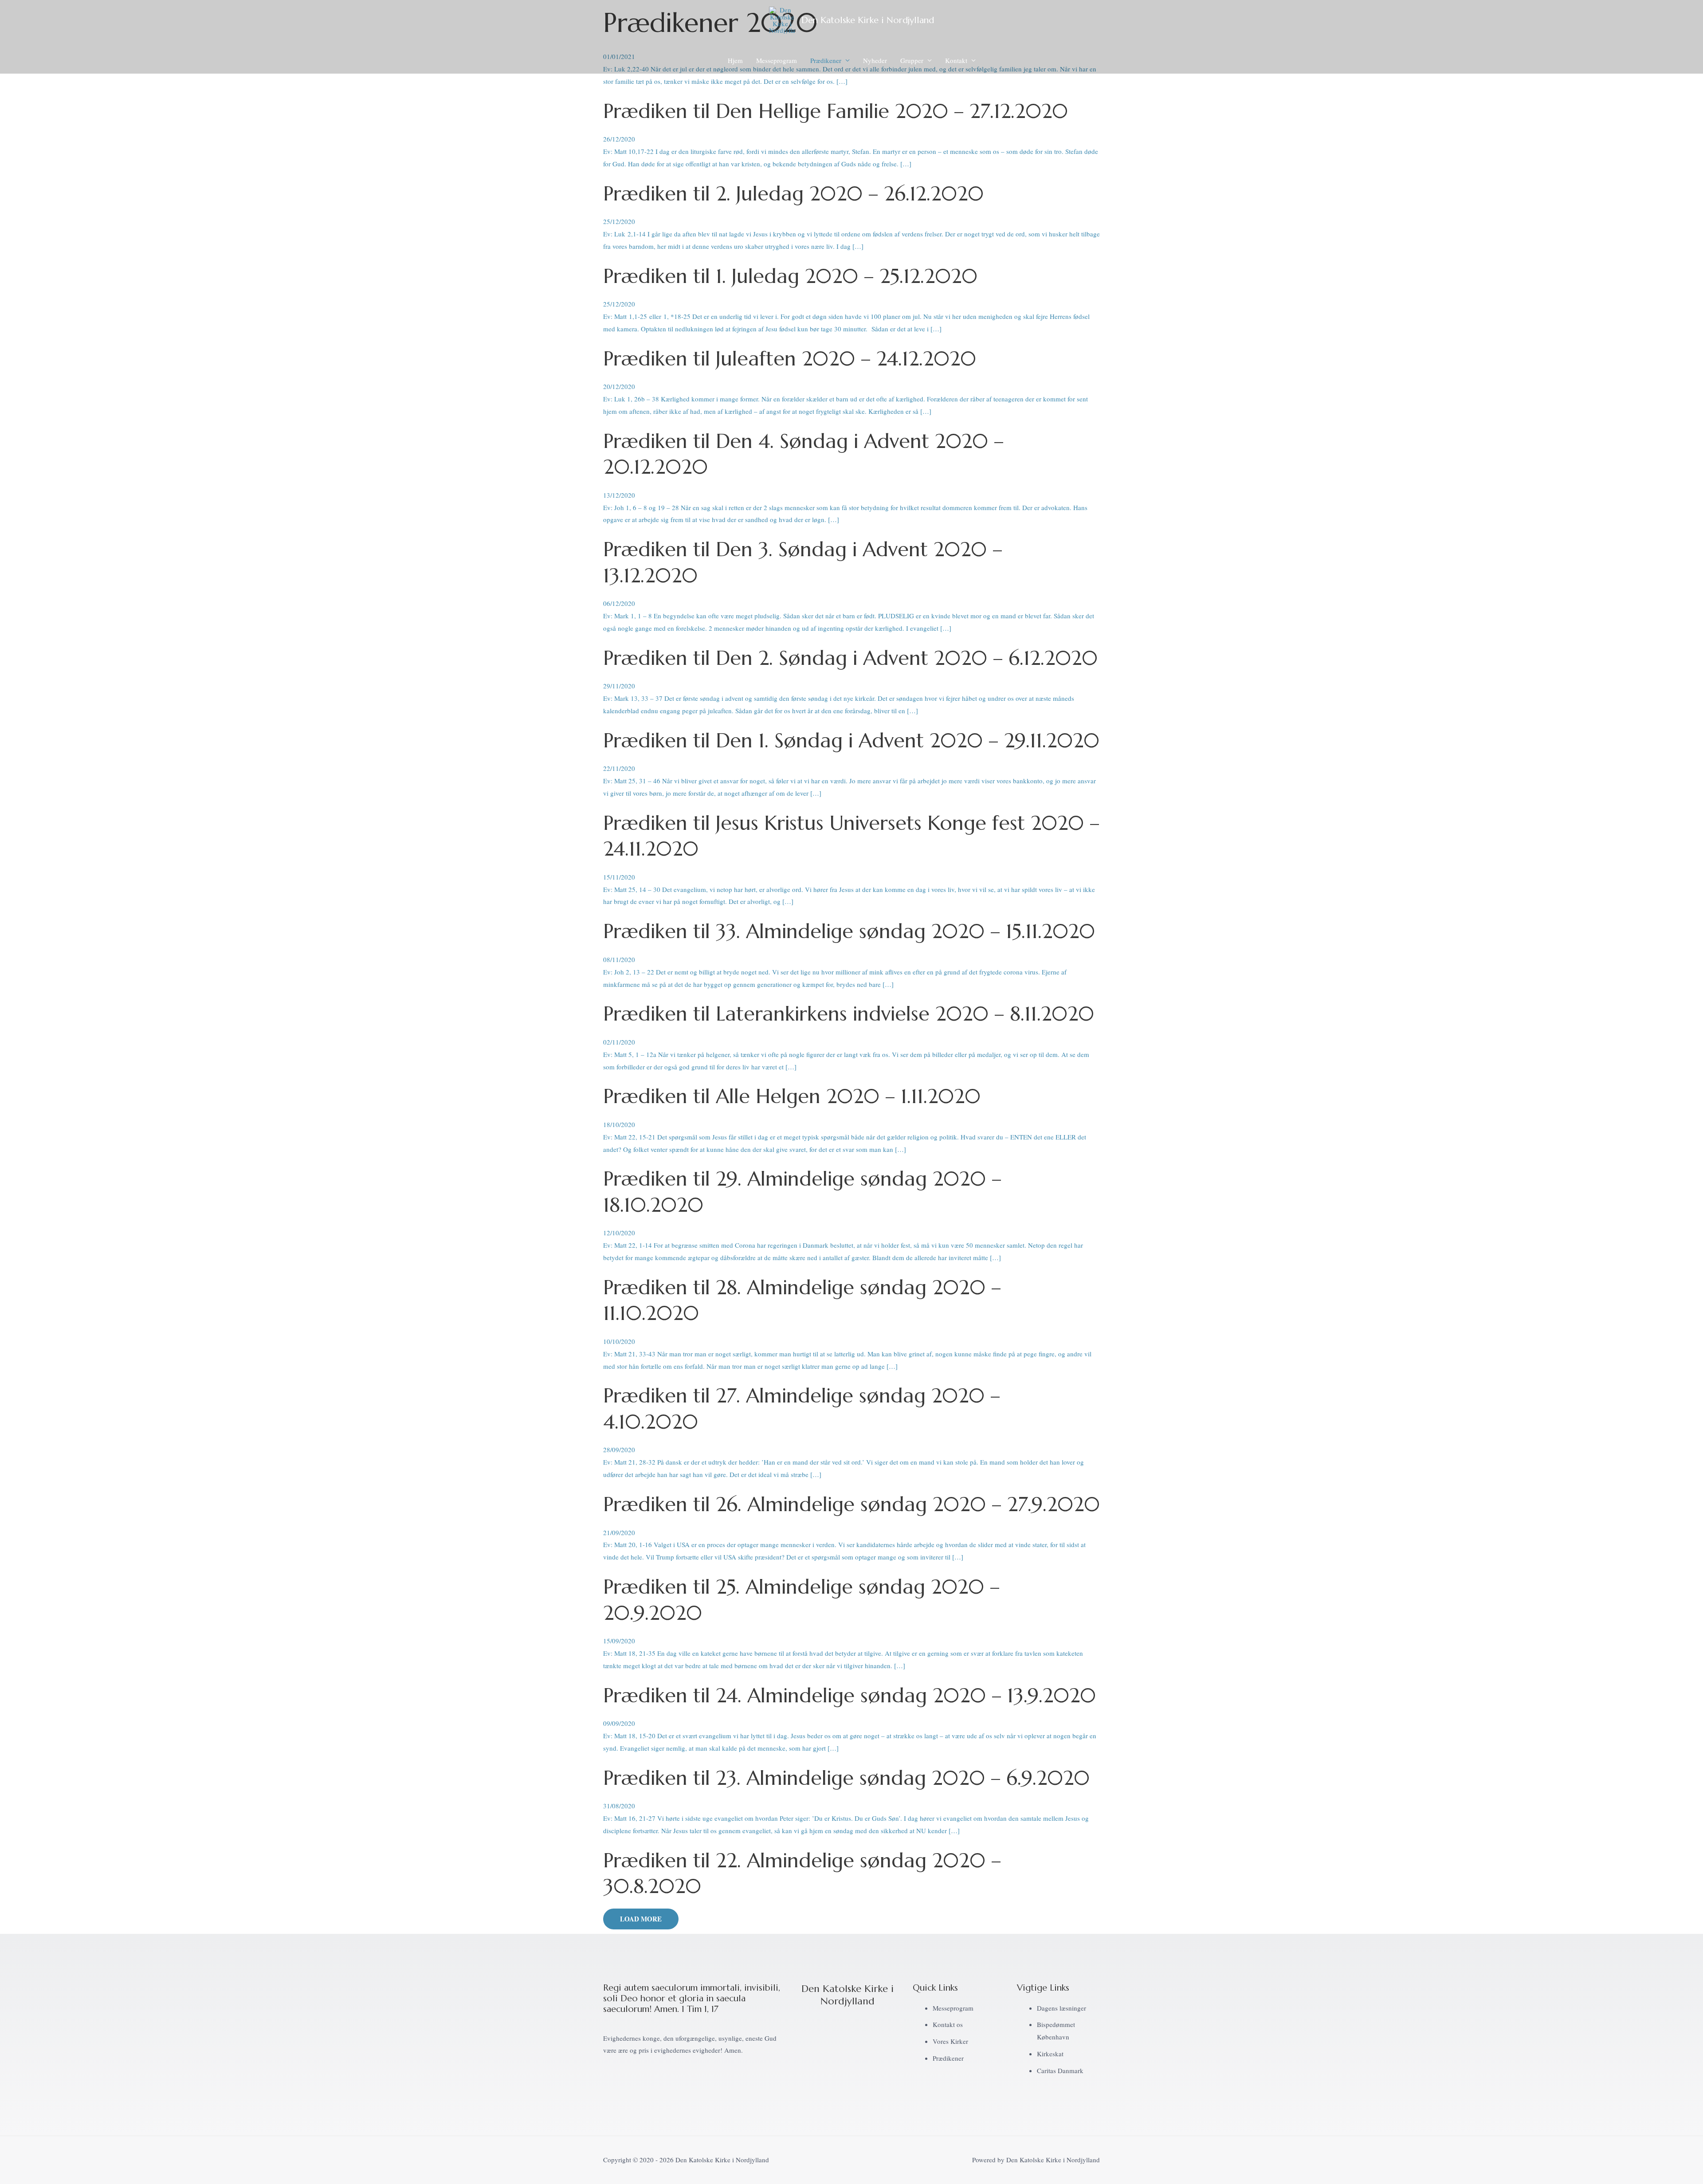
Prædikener (826, 60)
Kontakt (956, 60)
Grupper (912, 60)
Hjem (735, 60)
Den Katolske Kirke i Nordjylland (868, 20)
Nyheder (875, 60)
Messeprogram (777, 60)
